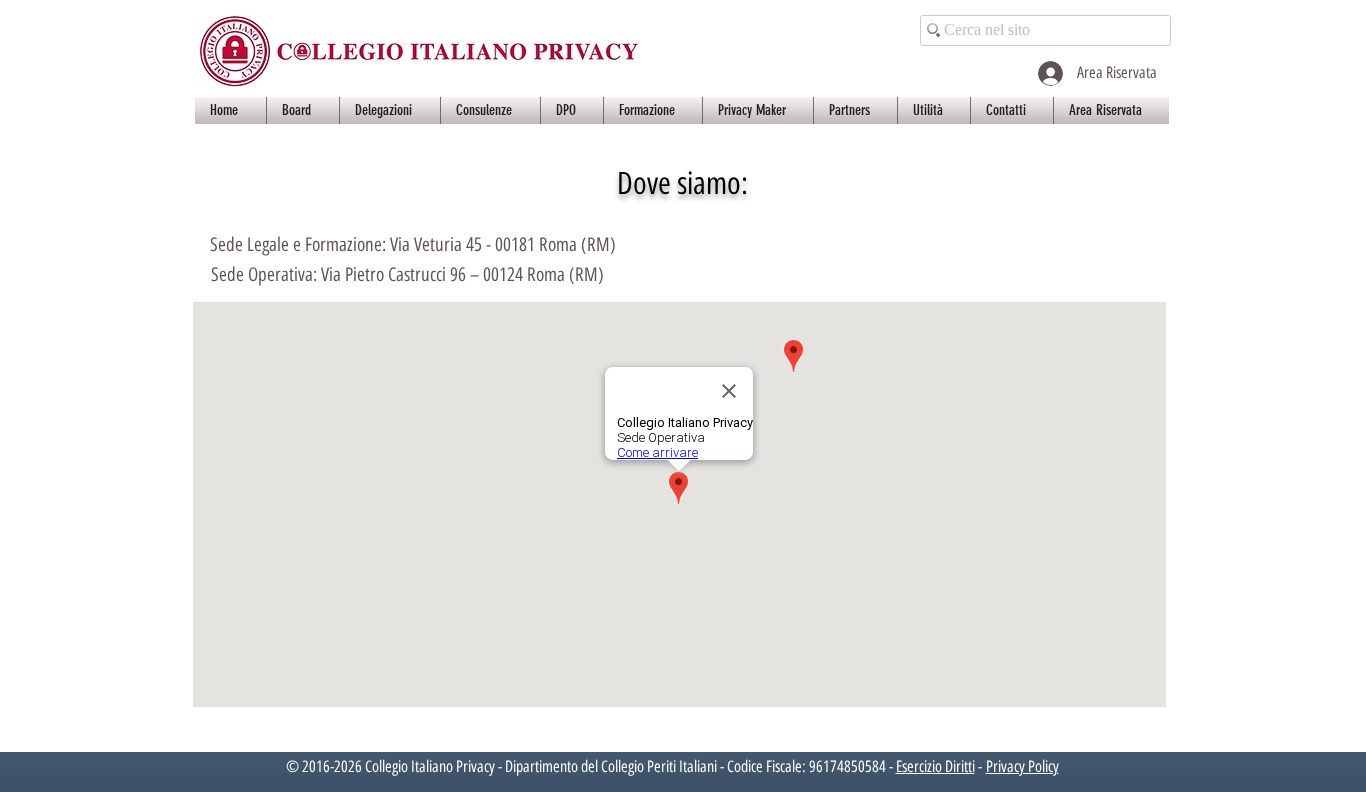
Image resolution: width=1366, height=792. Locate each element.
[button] (303, 110)
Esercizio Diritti (935, 766)
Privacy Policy (1022, 766)
